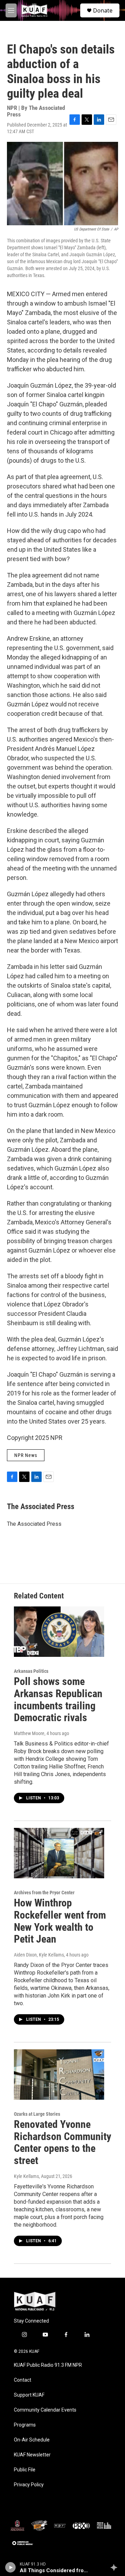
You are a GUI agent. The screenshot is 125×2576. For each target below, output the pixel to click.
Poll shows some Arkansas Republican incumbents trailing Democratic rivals (58, 1699)
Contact (23, 2380)
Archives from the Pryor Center (44, 1893)
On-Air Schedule (32, 2440)
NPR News (26, 1455)
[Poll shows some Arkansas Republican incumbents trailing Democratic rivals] (59, 1632)
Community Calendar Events (45, 2410)
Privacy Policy (29, 2485)
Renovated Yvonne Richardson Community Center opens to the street (62, 2142)
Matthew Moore (29, 1733)
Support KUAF (29, 2395)
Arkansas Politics (31, 1671)
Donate (103, 10)
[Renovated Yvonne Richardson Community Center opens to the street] (59, 2075)
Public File (25, 2470)
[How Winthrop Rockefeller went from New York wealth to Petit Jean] (59, 1853)
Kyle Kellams (26, 2176)
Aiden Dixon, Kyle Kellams (39, 1955)
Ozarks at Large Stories (37, 2114)
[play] (11, 2567)
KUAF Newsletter (32, 2455)
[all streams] (116, 2567)
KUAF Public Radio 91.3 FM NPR (48, 2365)
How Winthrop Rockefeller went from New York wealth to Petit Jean (60, 1921)
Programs (25, 2425)
